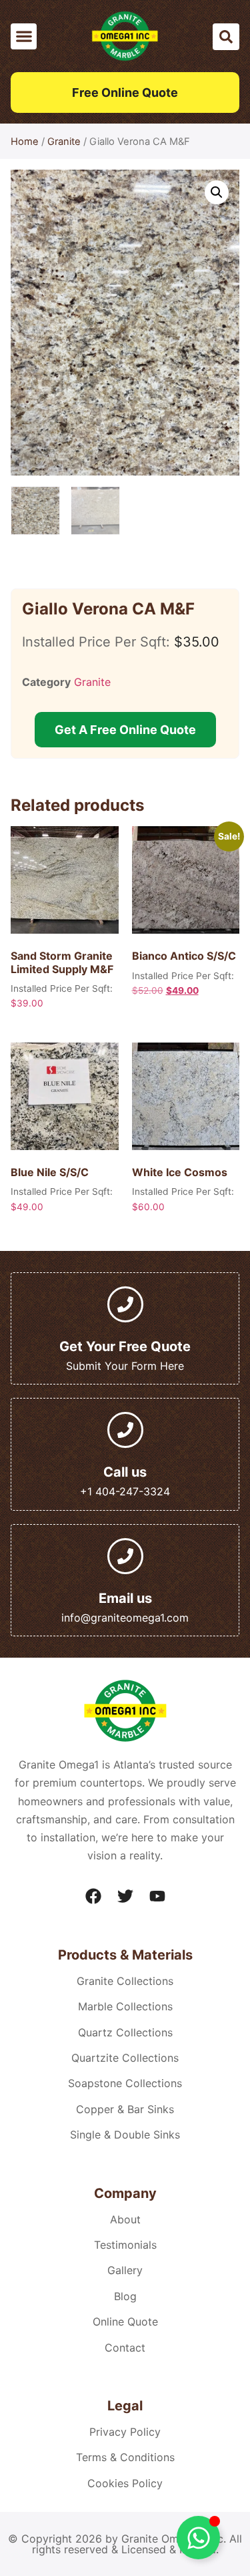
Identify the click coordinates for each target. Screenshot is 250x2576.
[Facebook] (93, 1896)
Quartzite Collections (125, 2058)
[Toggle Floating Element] (198, 2538)
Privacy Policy (125, 2432)
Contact (125, 2348)
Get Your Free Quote (125, 1346)
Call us (125, 1472)
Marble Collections (125, 2006)
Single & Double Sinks (125, 2135)
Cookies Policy (125, 2483)
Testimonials (125, 2245)
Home (25, 142)
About (125, 2219)
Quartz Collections (125, 2032)
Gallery (125, 2270)
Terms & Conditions (125, 2457)
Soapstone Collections (125, 2083)
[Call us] (125, 1430)
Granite (64, 142)
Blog (125, 2296)
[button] (24, 36)
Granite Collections (125, 1981)
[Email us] (125, 1556)
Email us (125, 1598)
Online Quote (125, 2322)
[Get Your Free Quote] (125, 1304)
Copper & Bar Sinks (125, 2109)
